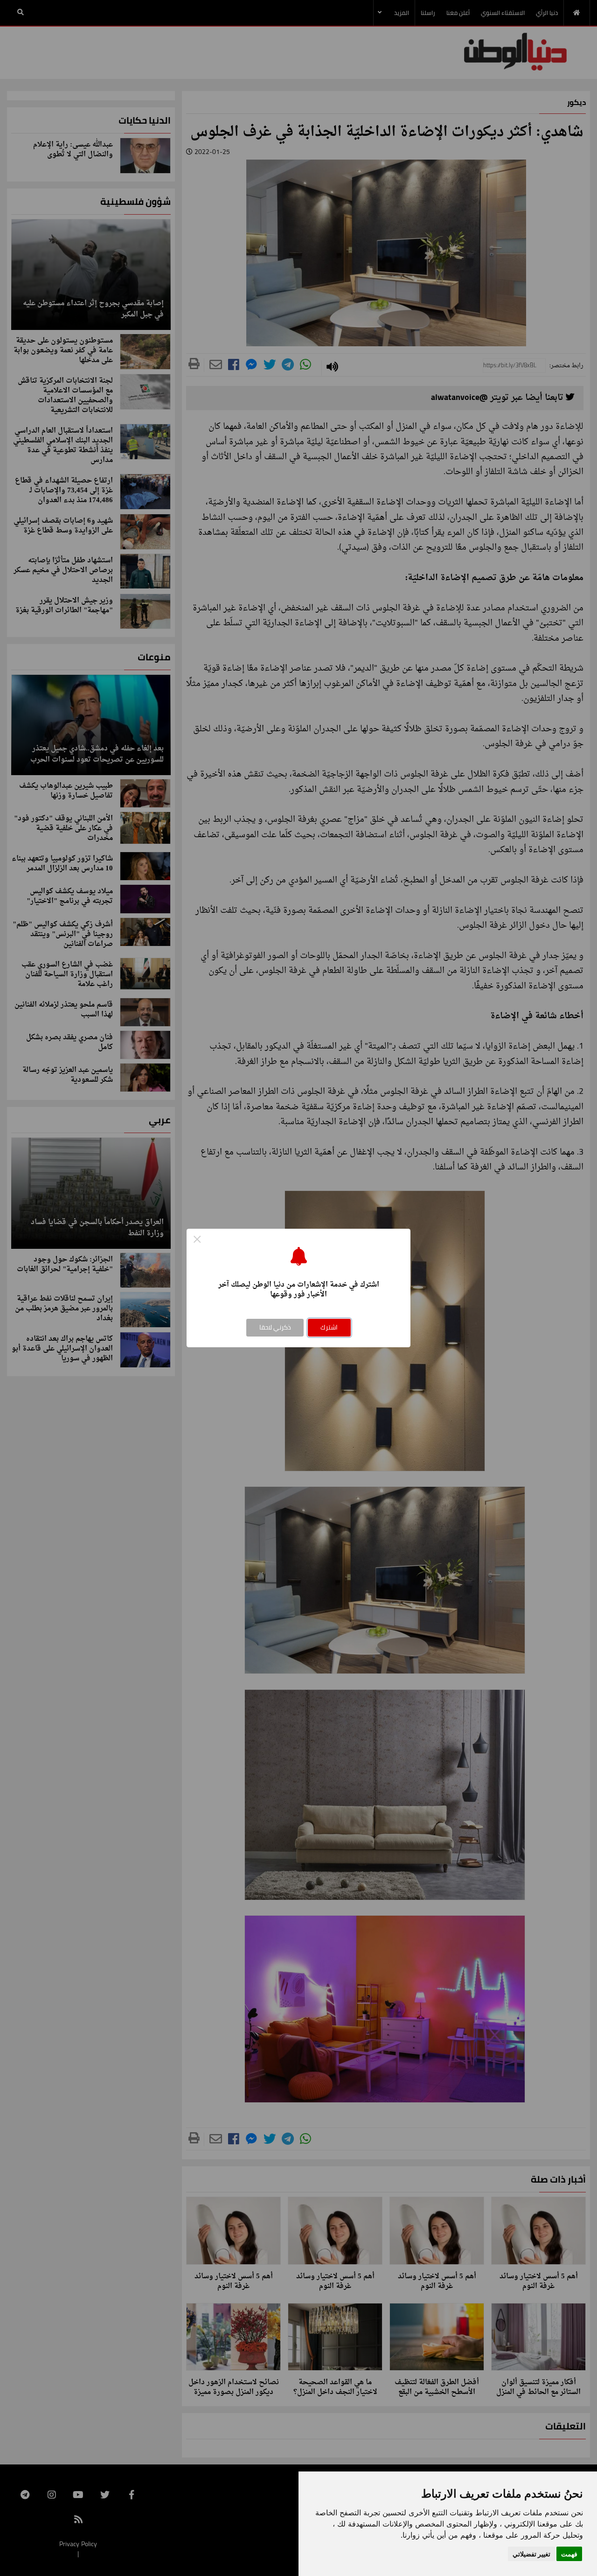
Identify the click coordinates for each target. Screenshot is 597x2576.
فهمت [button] (569, 2554)
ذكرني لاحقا (275, 1327)
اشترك (329, 1327)
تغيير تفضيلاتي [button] (531, 2554)
